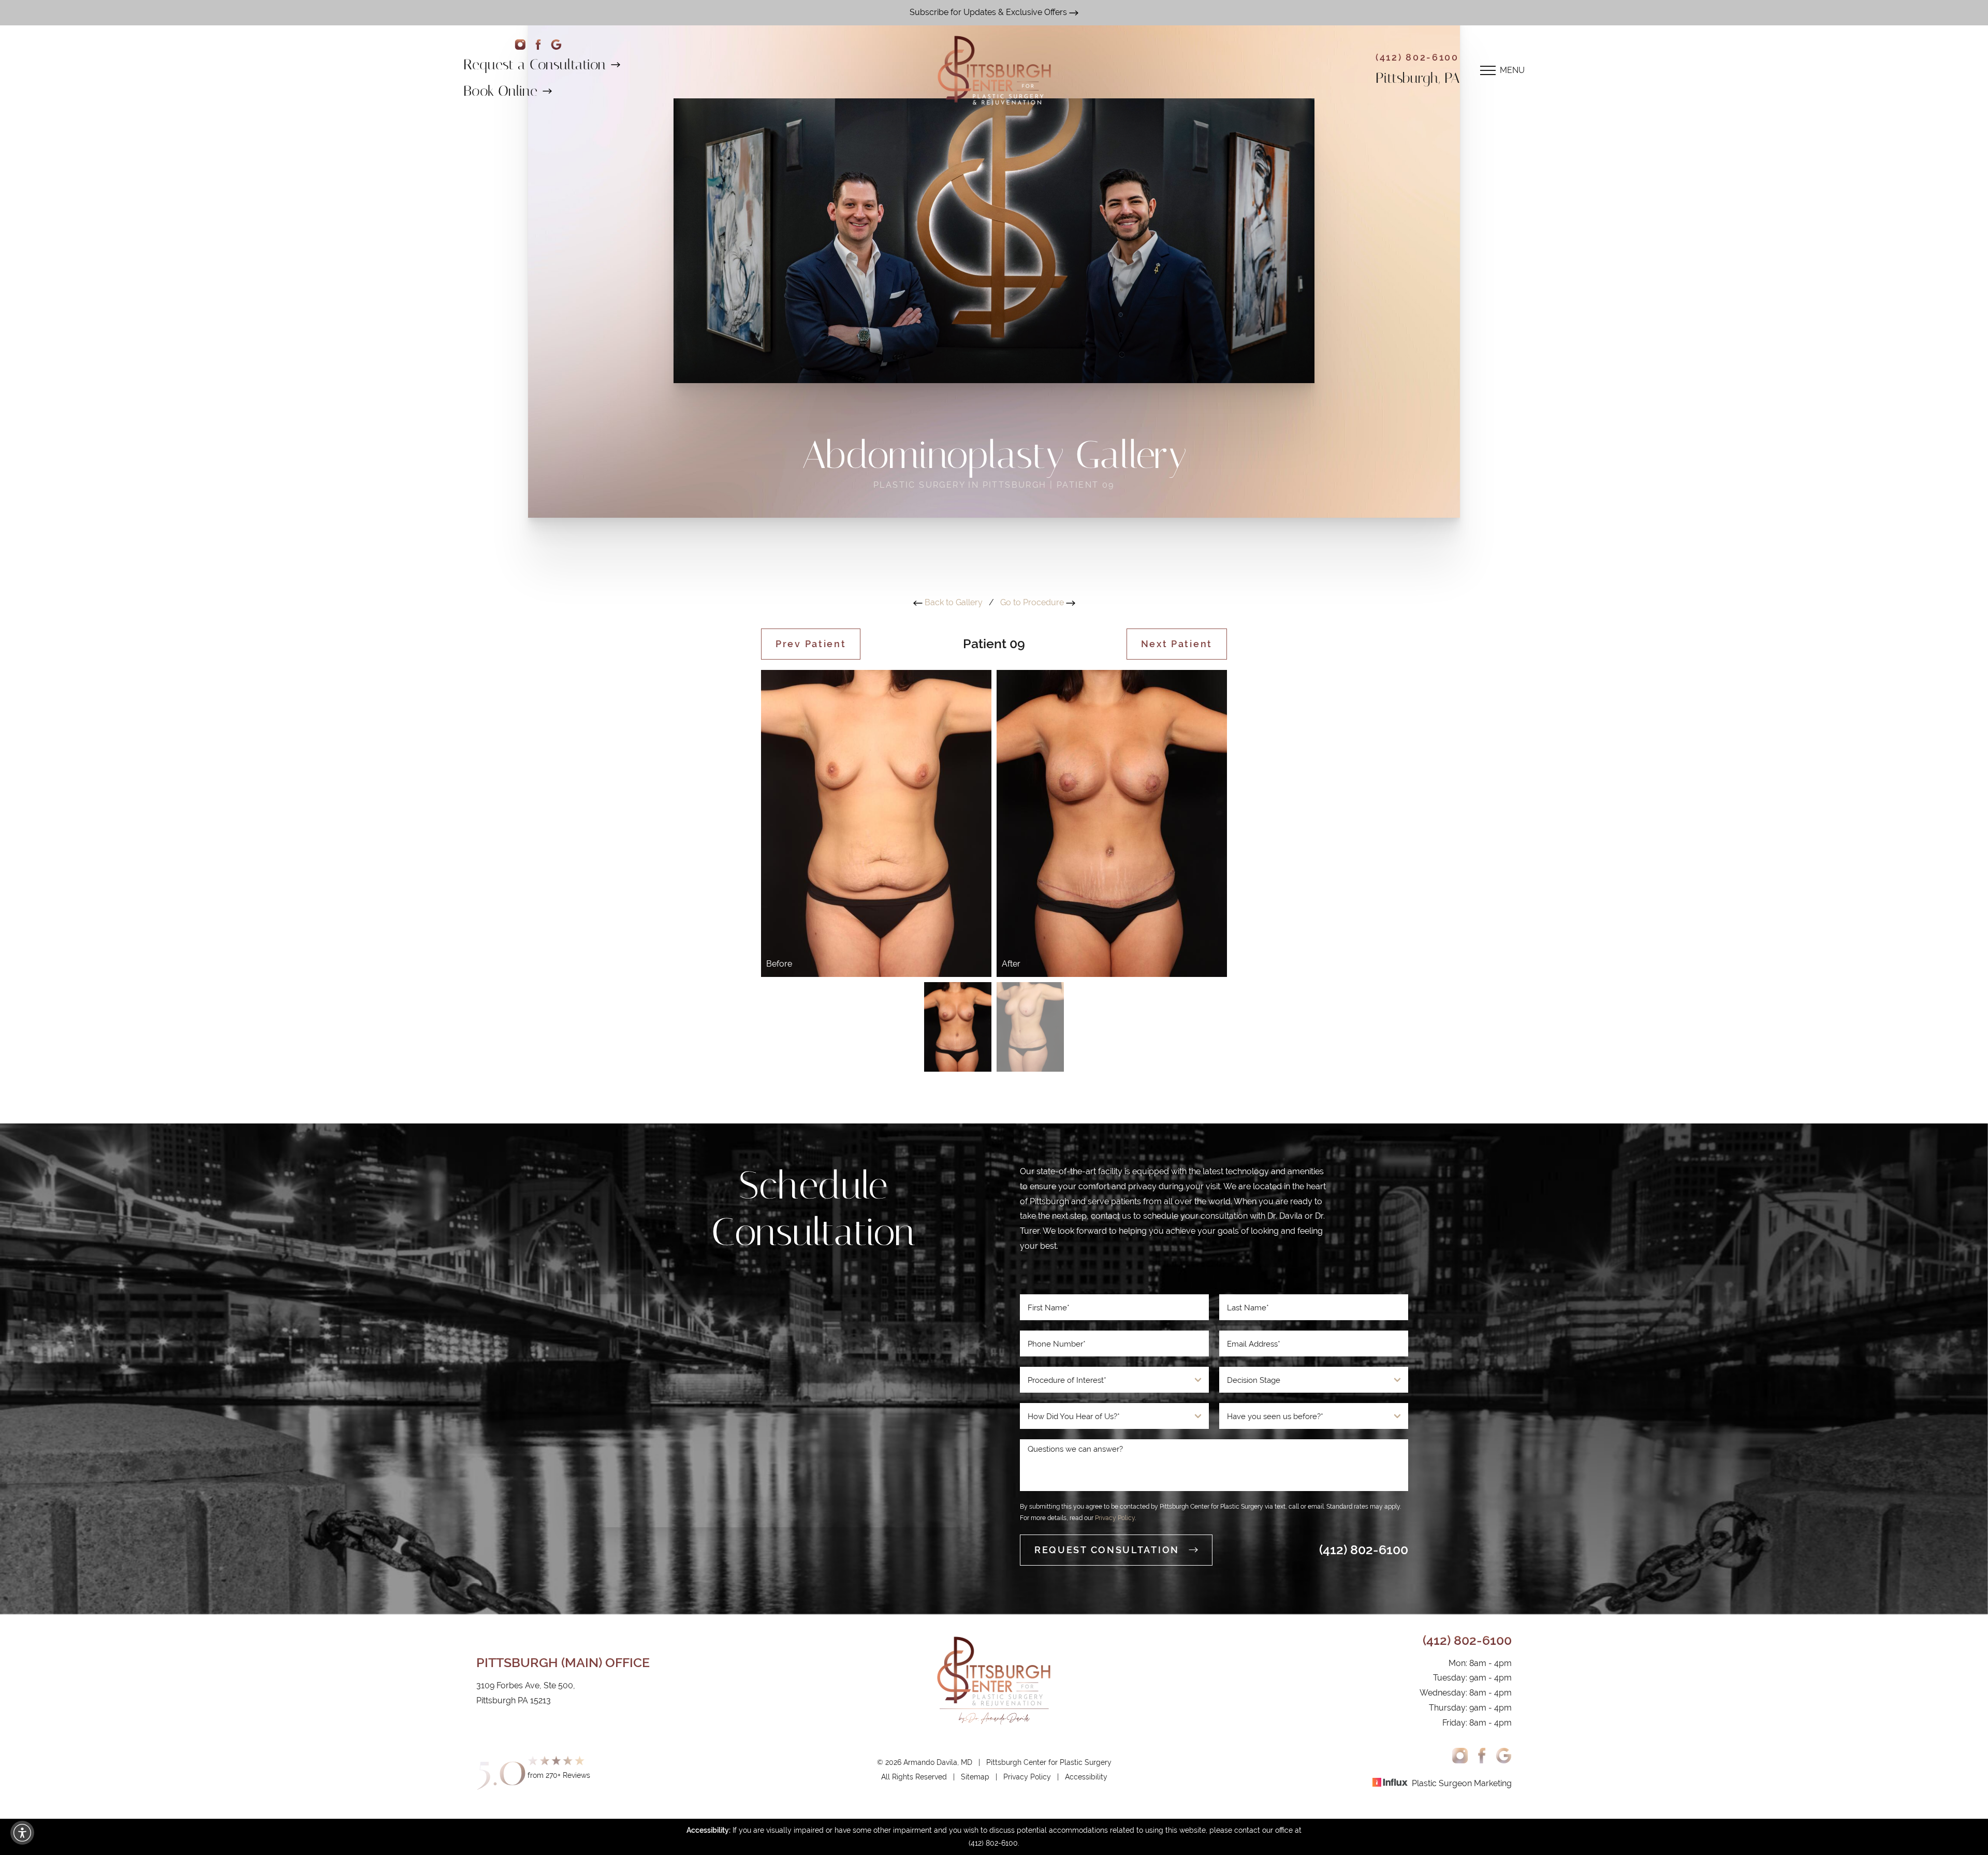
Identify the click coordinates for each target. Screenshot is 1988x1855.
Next (1177, 644)
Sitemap (975, 1777)
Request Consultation (1107, 1550)
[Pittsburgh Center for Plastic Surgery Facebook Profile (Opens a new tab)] (538, 45)
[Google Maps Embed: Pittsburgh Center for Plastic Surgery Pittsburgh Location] (774, 1411)
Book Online (500, 91)
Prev (811, 644)
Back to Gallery (953, 602)
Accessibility (1086, 1777)
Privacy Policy (1115, 1518)
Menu (1512, 70)
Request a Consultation (535, 64)
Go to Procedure (1033, 602)
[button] (22, 1833)
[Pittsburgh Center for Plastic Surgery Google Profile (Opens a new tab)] (1504, 1756)
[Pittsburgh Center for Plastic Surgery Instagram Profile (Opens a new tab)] (1460, 1756)
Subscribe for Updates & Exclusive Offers (989, 12)
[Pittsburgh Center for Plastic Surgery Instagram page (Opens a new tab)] (520, 45)
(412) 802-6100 (1417, 57)
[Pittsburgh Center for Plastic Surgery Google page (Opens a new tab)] (556, 45)
